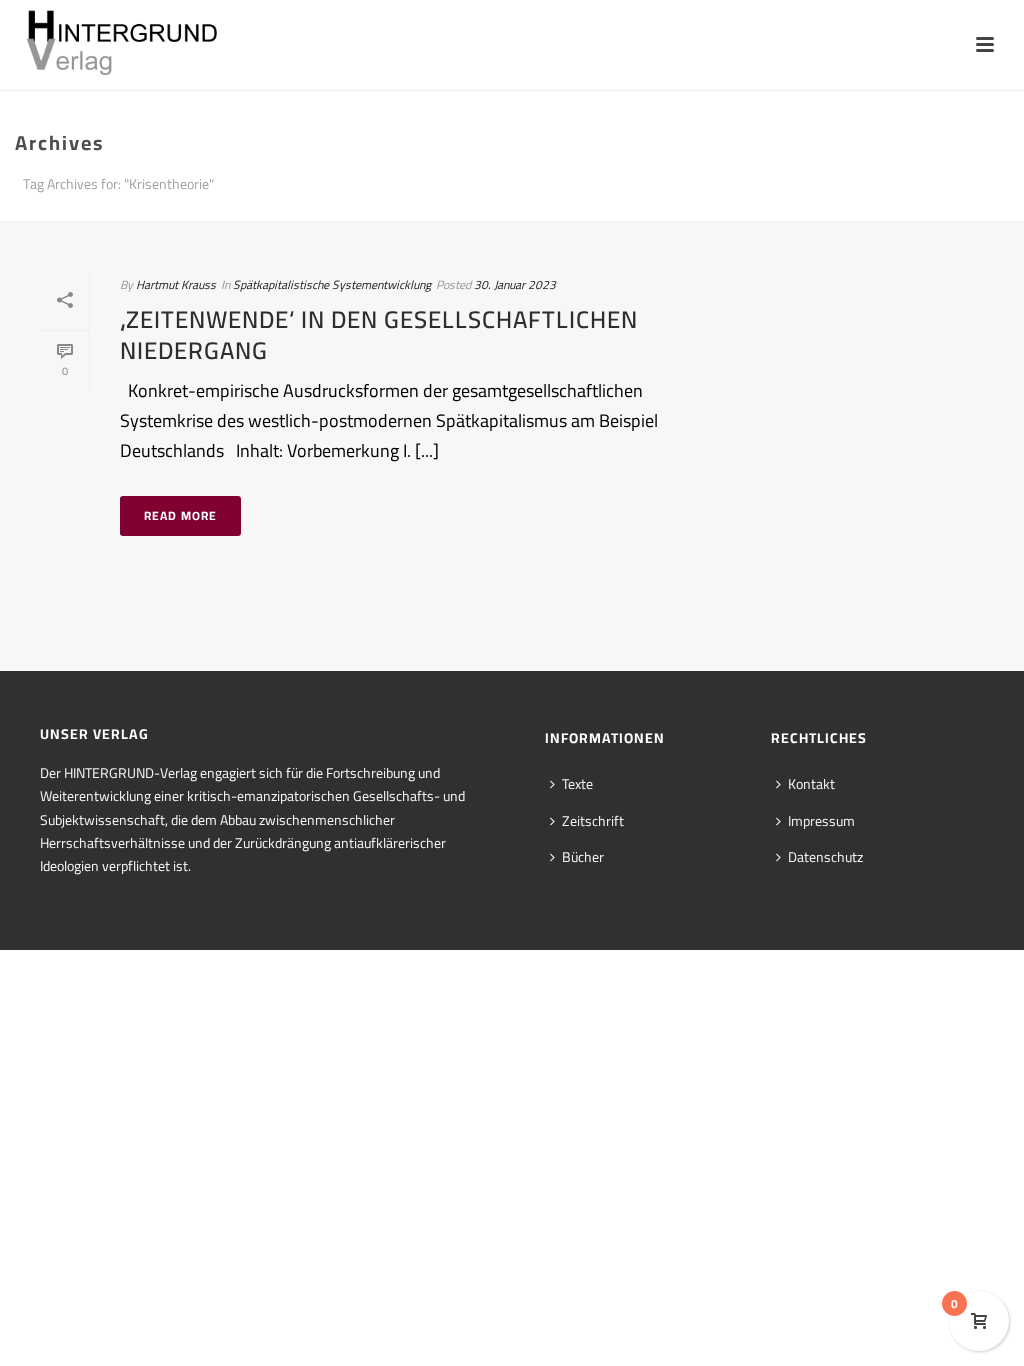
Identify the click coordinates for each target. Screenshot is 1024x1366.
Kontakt (811, 784)
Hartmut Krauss (176, 284)
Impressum (821, 821)
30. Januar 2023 (515, 284)
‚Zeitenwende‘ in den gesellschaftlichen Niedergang (379, 335)
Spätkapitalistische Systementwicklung (332, 284)
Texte (577, 784)
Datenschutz (825, 857)
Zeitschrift (593, 821)
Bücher (583, 857)
